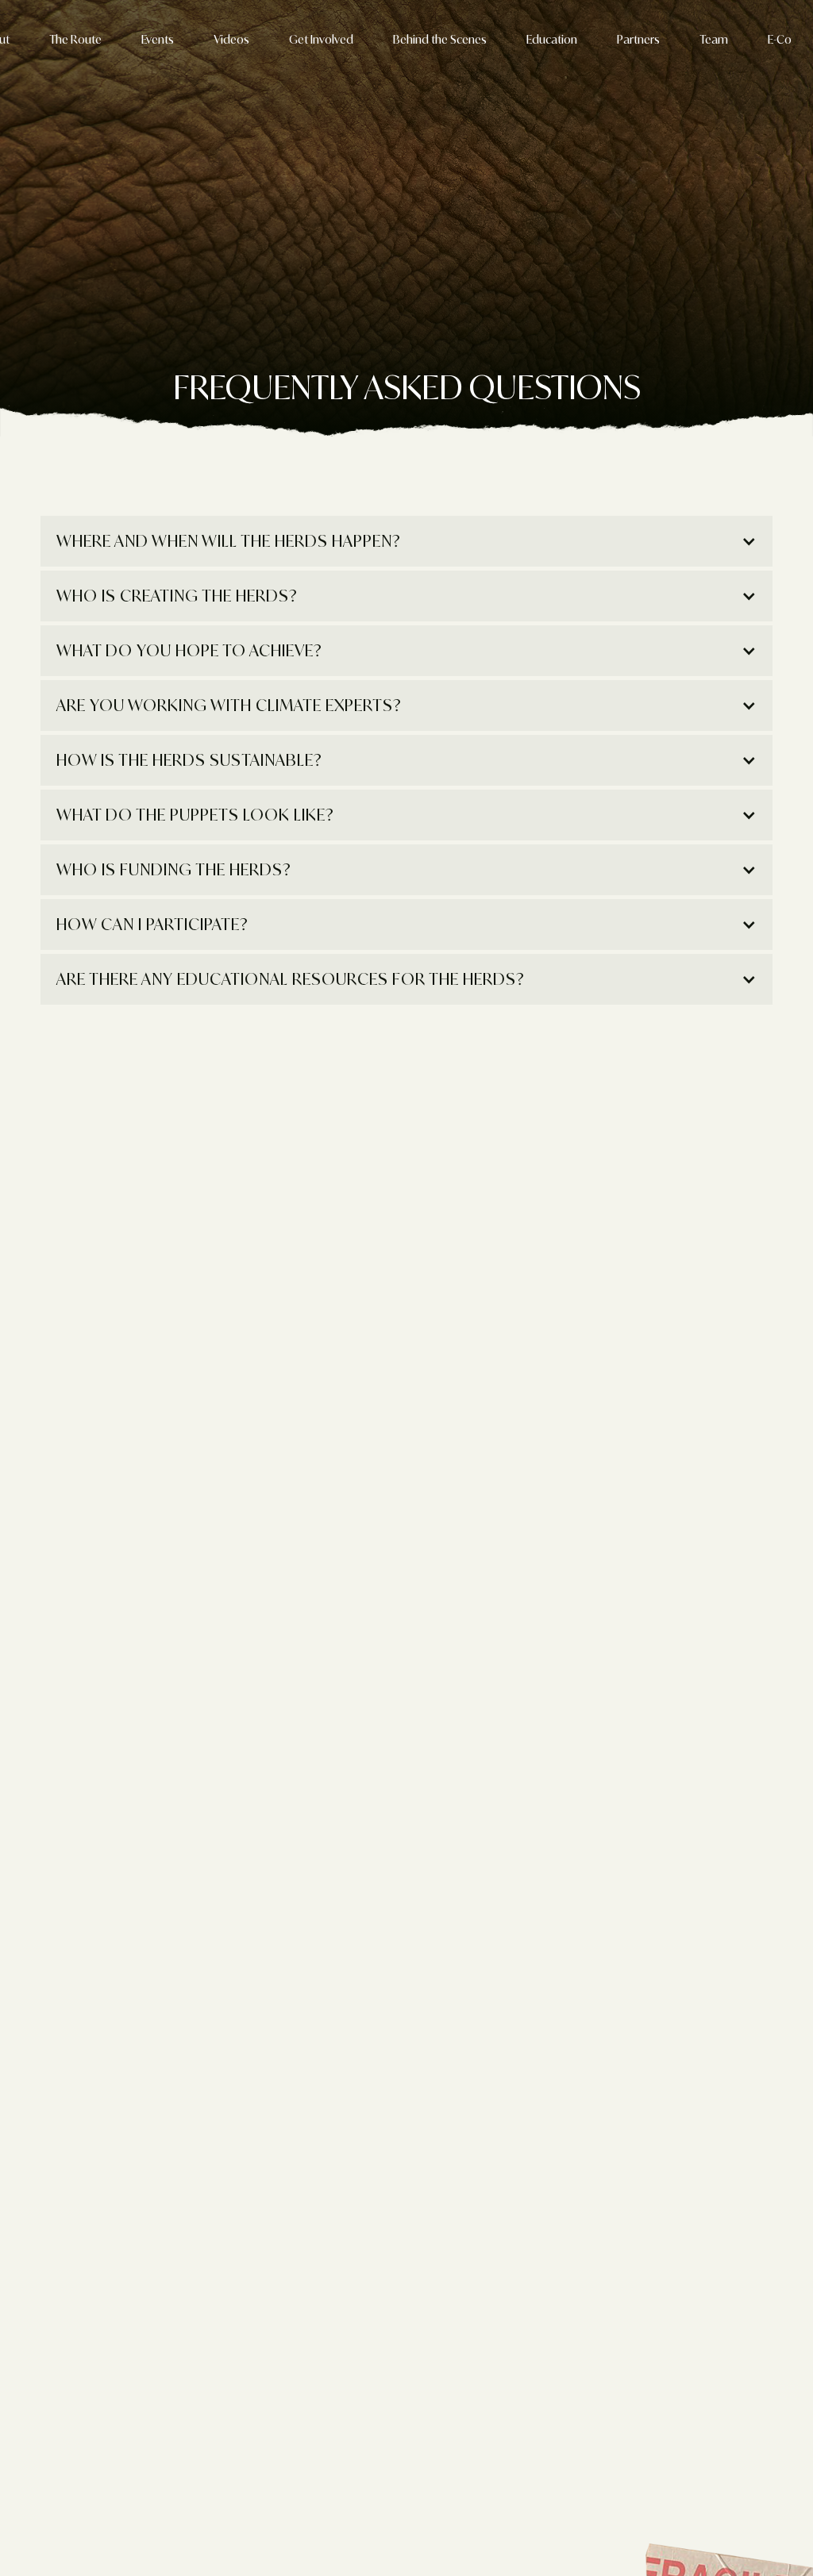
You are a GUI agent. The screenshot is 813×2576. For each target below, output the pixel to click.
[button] (406, 541)
